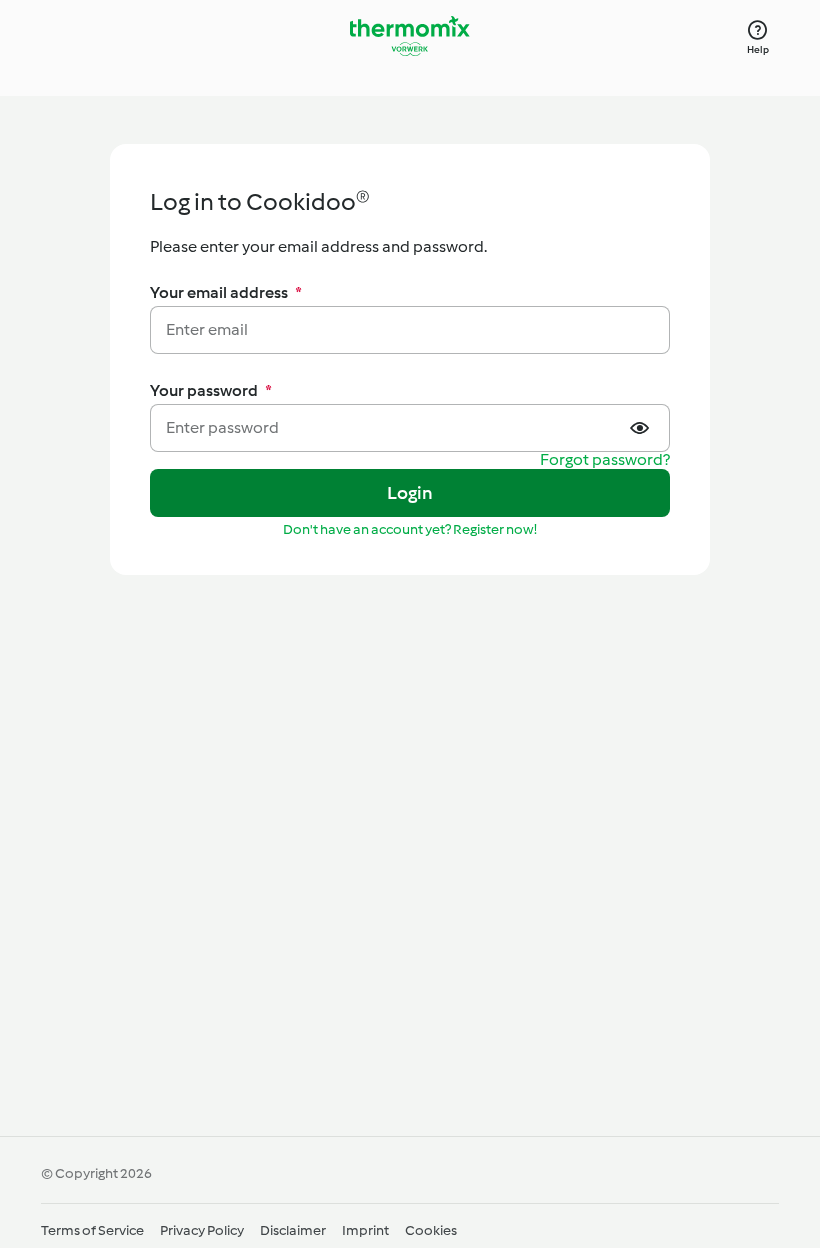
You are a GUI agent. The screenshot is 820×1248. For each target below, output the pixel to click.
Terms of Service (92, 1230)
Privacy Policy (202, 1230)
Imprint (365, 1230)
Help (758, 49)
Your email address (226, 292)
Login (410, 493)
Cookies (431, 1230)
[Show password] (642, 428)
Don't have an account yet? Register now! (410, 529)
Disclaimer (293, 1230)
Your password (211, 390)
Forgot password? (605, 460)
